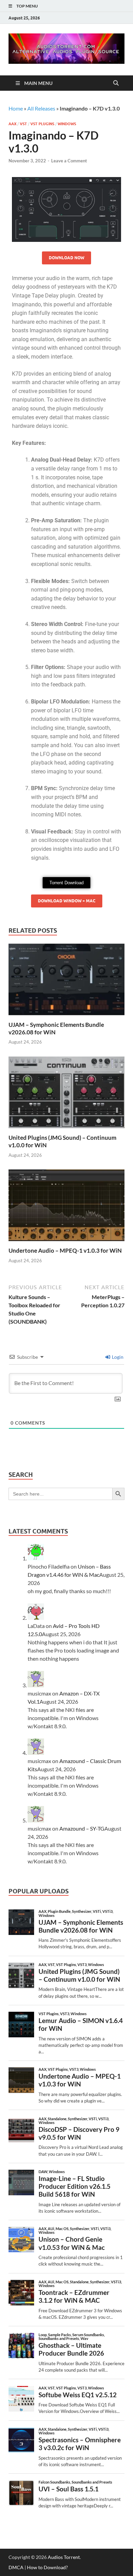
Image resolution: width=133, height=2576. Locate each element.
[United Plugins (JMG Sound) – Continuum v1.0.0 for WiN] (66, 1094)
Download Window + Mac (67, 901)
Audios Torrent (64, 2557)
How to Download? (47, 2567)
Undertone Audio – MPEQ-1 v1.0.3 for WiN (65, 1250)
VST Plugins (42, 124)
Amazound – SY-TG (82, 1828)
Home (16, 108)
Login (117, 1357)
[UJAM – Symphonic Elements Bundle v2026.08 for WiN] (66, 981)
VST (23, 124)
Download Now (66, 258)
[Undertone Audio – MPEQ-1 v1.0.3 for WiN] (66, 1207)
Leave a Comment (69, 161)
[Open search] (116, 83)
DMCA (16, 2567)
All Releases (41, 108)
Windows (67, 124)
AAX (12, 124)
